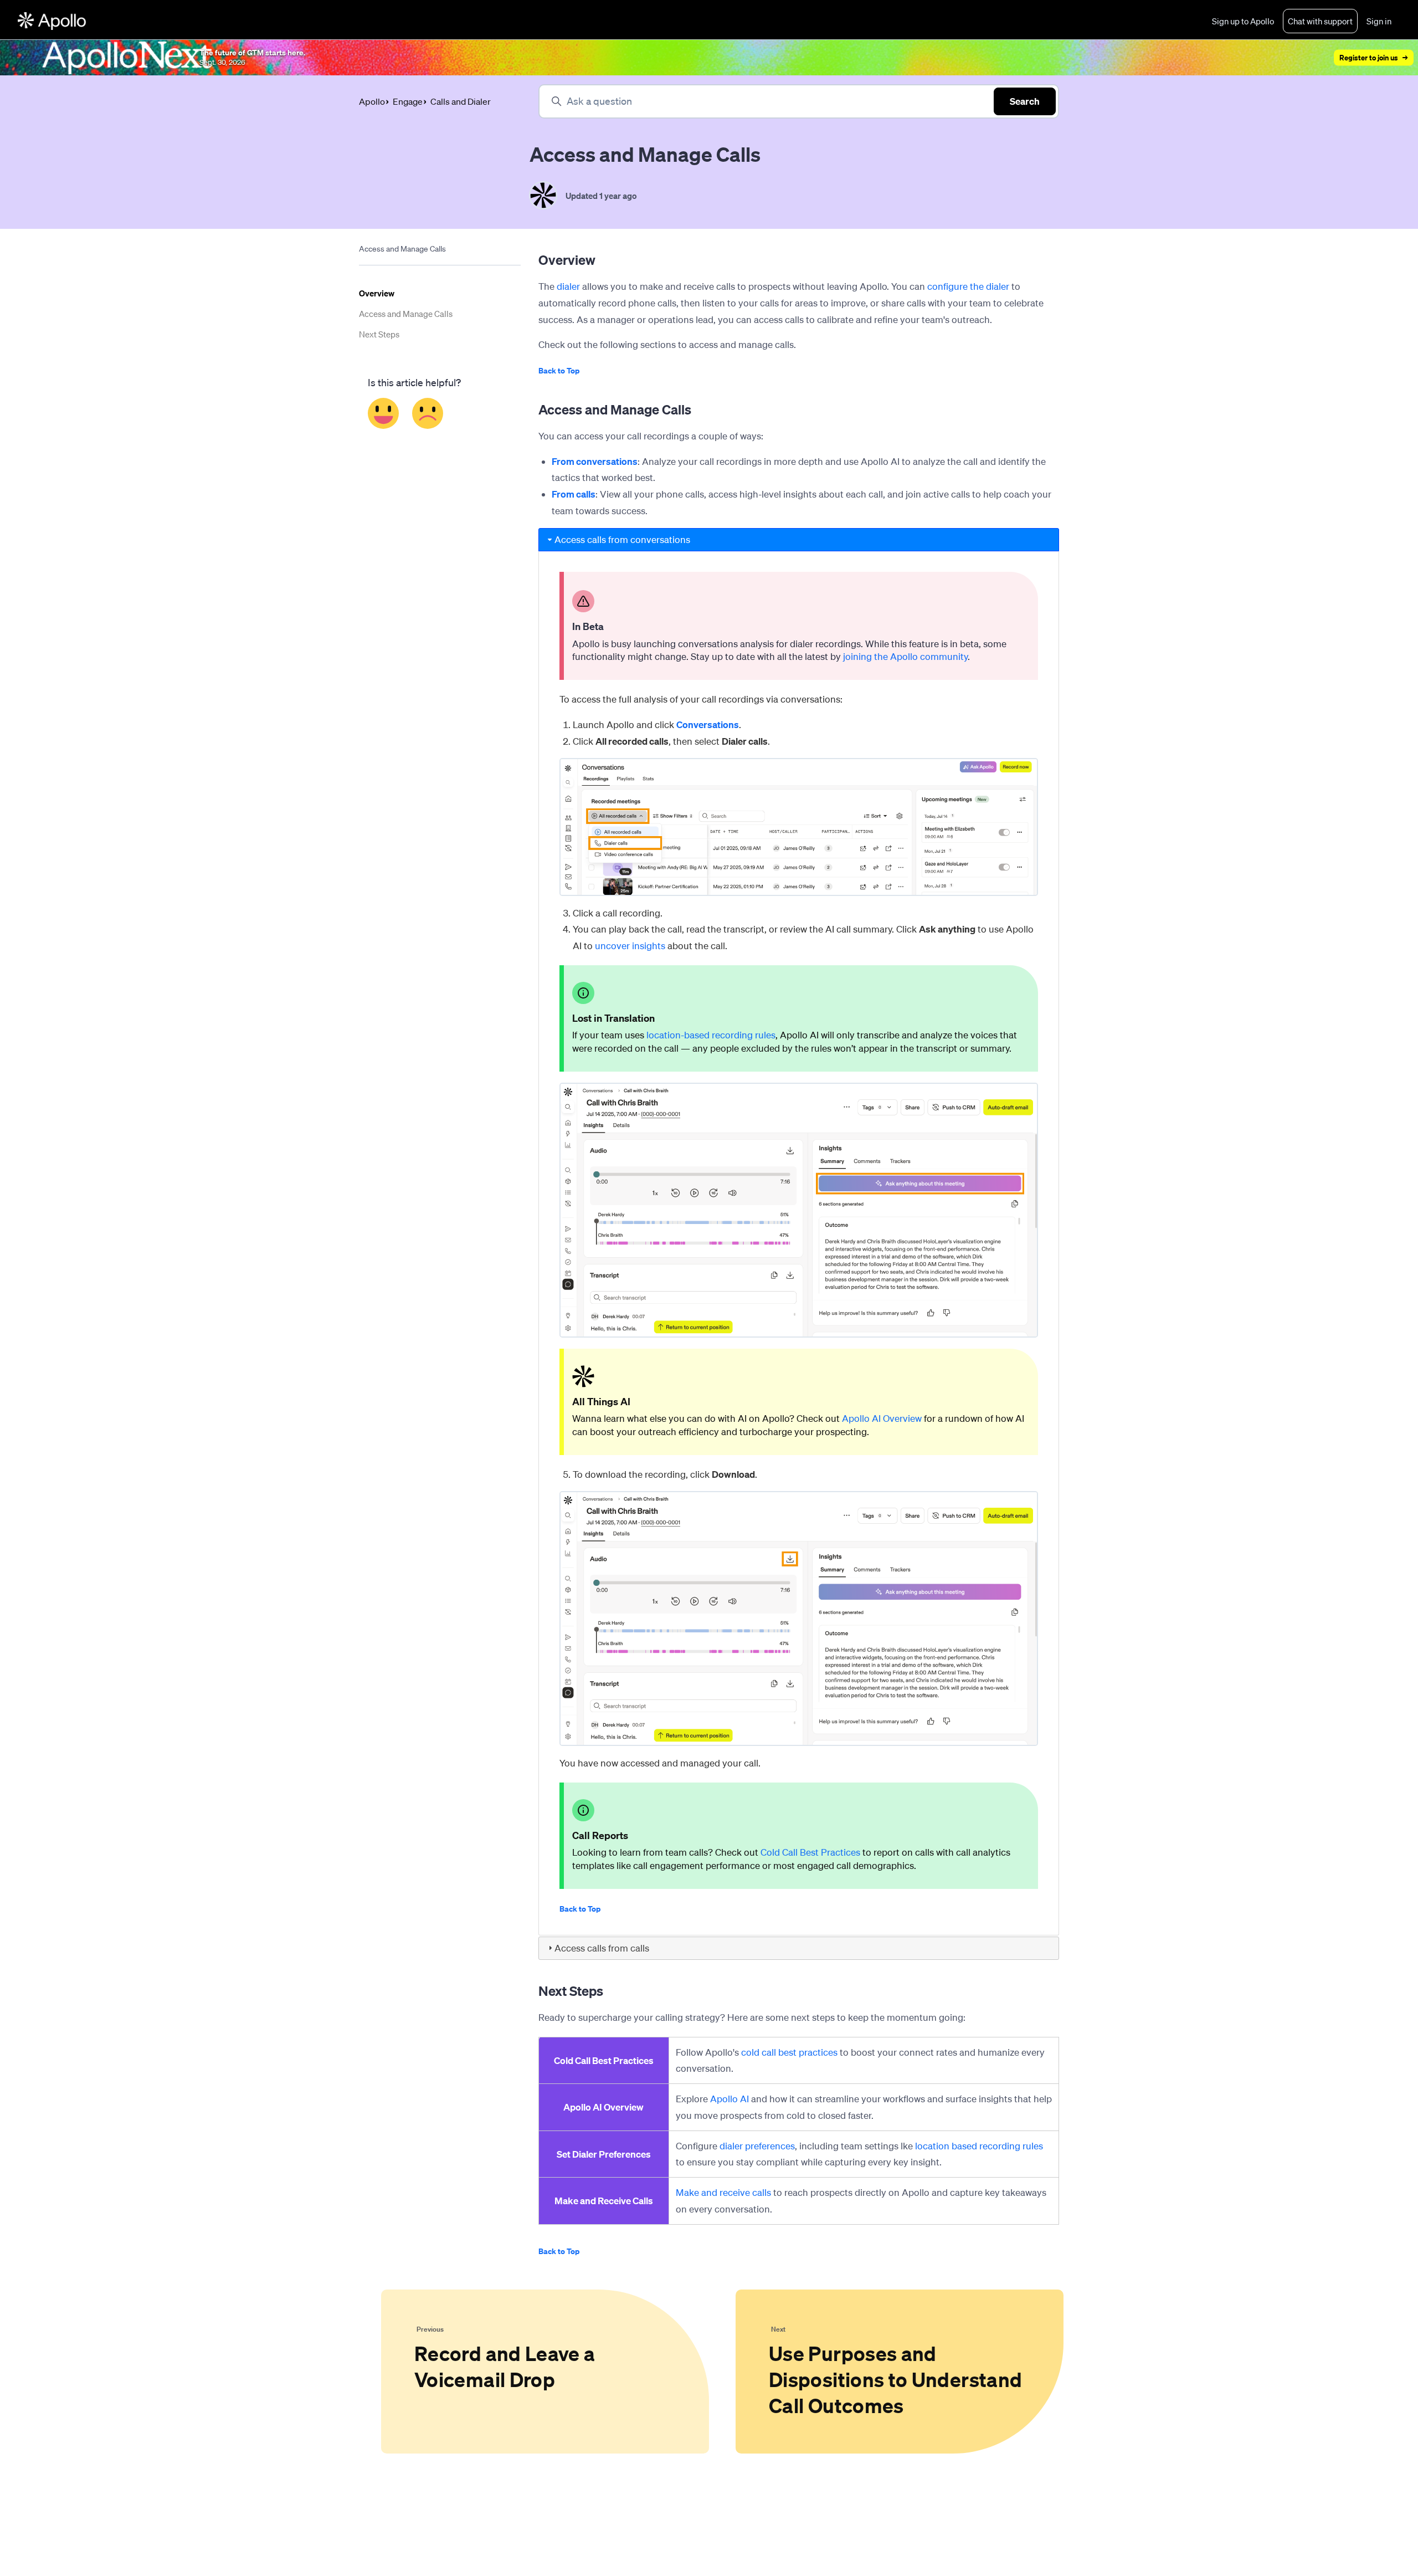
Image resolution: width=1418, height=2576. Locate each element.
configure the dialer (968, 286)
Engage (408, 101)
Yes (384, 413)
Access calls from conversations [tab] (622, 539)
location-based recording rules (711, 1035)
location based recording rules (979, 2146)
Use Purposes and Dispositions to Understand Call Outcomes (895, 2379)
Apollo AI (729, 2099)
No (428, 413)
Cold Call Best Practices (810, 1852)
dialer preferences (757, 2146)
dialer (568, 286)
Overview (377, 293)
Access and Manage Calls (406, 314)
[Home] (52, 21)
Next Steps (379, 334)
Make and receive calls (723, 2192)
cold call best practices (789, 2052)
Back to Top (559, 370)
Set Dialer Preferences (604, 2154)
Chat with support (1320, 21)
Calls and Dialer (461, 101)
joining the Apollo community (905, 656)
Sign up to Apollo (1243, 21)
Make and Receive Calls (604, 2201)
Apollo (372, 101)
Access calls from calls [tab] (602, 1948)
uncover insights (630, 946)
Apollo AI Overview (882, 1418)
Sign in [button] (1379, 21)
